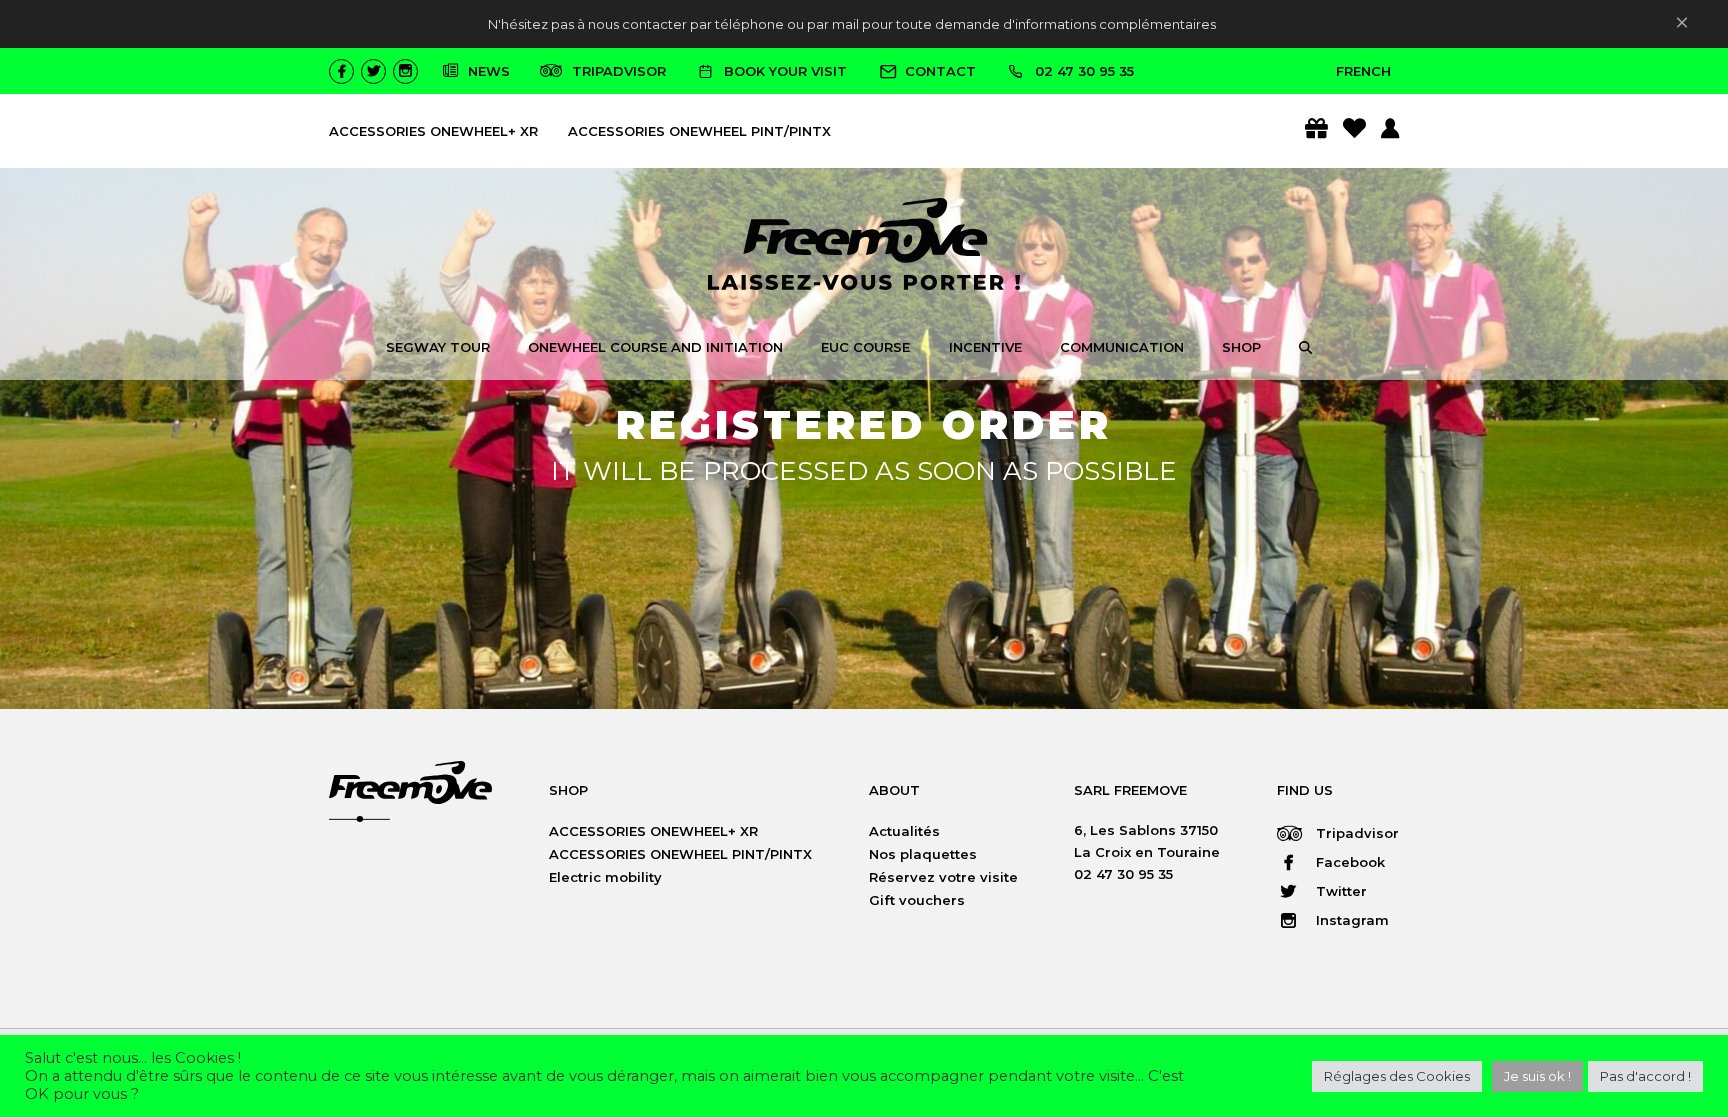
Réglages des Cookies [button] (1397, 1076)
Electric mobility (605, 877)
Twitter (1339, 891)
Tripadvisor (1355, 833)
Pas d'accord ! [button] (1645, 1076)
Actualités (904, 831)
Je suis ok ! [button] (1537, 1076)
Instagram (1350, 920)
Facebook (1348, 862)
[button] (1305, 350)
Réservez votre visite (943, 877)
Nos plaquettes (923, 854)
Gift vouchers (917, 900)
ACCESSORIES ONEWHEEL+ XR (433, 131)
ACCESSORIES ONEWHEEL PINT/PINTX (699, 131)
